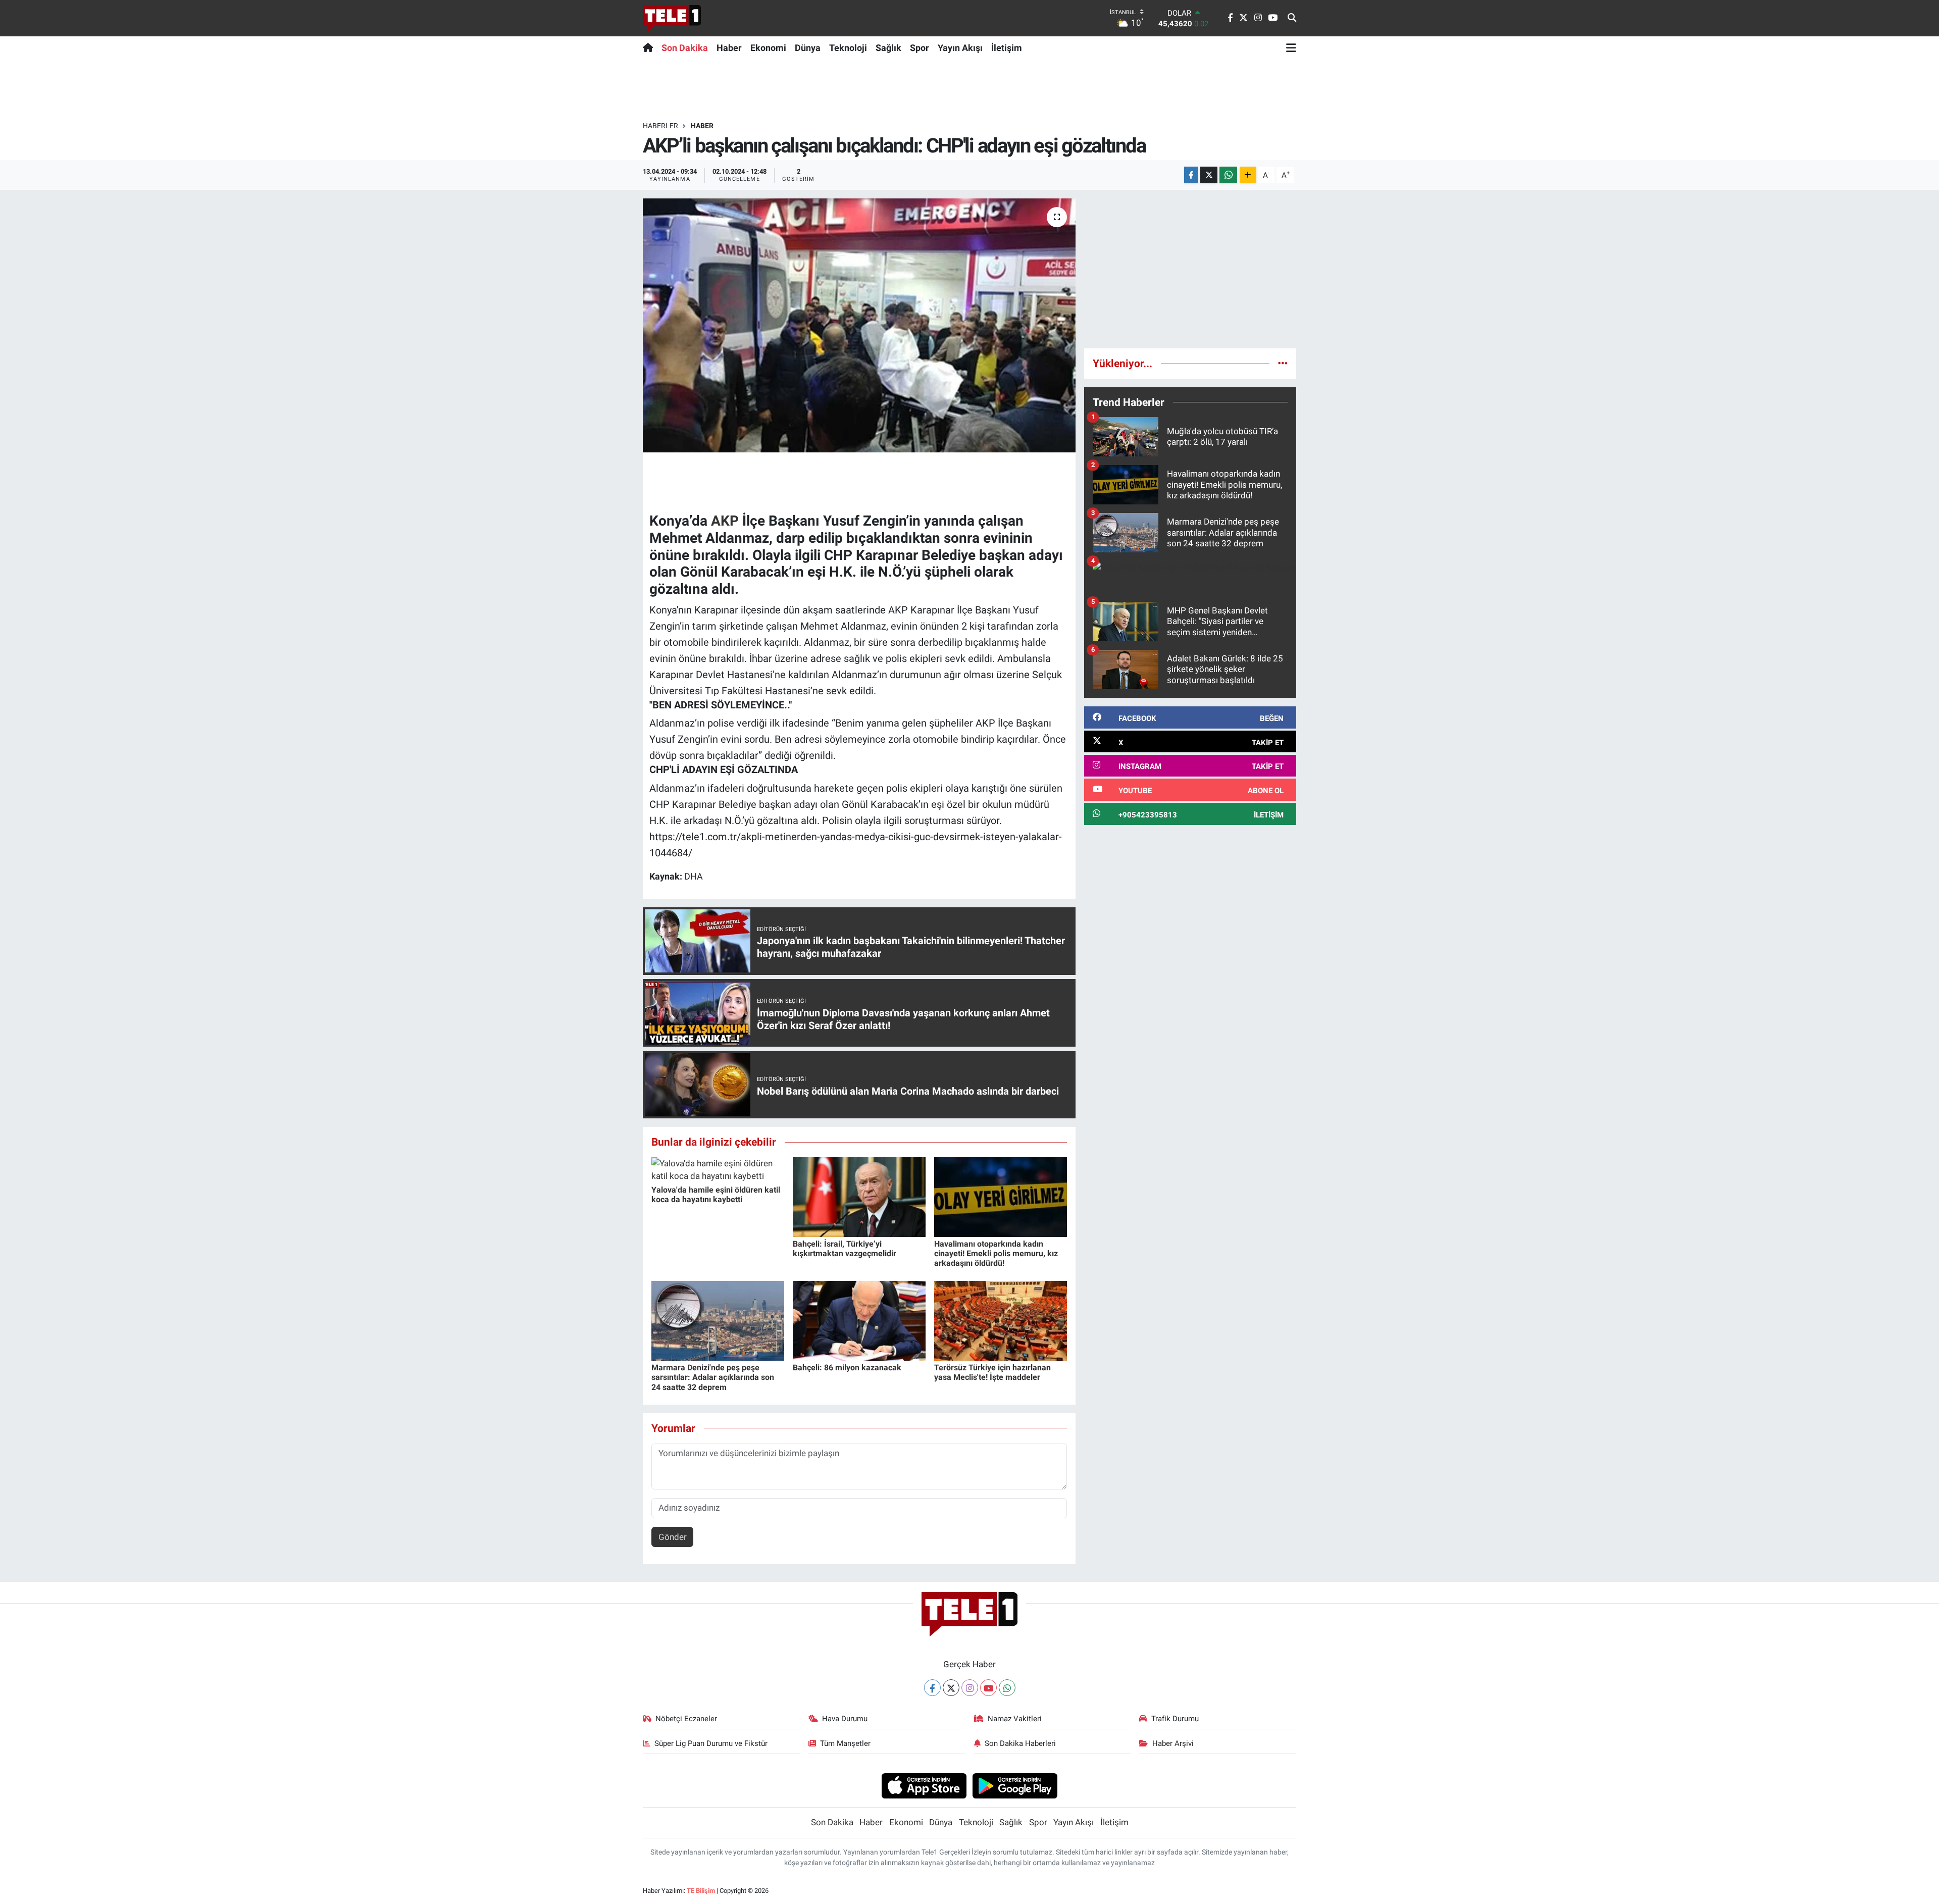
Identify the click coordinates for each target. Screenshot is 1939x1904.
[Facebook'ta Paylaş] (1191, 175)
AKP (725, 521)
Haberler (660, 126)
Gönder (673, 1537)
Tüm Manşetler (845, 1743)
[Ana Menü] (1291, 47)
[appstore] (924, 1785)
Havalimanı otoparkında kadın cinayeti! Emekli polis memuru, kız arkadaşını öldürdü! (996, 1253)
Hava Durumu (845, 1719)
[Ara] (1292, 18)
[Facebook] (932, 1688)
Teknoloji (848, 48)
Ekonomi (768, 48)
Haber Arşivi (1173, 1743)
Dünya (808, 48)
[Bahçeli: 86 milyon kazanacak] (859, 1320)
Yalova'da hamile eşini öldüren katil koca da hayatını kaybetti (716, 1195)
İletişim (1007, 48)
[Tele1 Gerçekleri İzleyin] (672, 18)
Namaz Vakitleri (1015, 1719)
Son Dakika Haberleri (1020, 1743)
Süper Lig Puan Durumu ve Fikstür (711, 1743)
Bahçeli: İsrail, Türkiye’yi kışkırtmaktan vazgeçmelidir (845, 1249)
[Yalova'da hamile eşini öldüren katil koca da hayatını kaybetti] (718, 1169)
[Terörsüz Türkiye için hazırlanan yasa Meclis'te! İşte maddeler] (1001, 1320)
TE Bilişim (701, 1891)
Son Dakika (685, 48)
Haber (729, 48)
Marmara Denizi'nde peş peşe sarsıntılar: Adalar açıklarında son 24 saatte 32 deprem (713, 1377)
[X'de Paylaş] (1209, 175)
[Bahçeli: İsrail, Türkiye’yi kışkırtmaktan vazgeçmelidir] (859, 1196)
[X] (951, 1688)
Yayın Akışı (960, 48)
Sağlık (888, 48)
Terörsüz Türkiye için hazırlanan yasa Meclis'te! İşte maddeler (992, 1372)
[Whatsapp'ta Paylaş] (1228, 175)
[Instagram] (970, 1688)
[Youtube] (988, 1688)
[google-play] (1015, 1785)
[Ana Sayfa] (650, 47)
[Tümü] (1283, 363)
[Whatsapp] (1007, 1688)
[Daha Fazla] (1248, 175)
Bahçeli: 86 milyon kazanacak (847, 1368)
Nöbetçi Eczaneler (686, 1719)
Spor (920, 48)
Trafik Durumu (1175, 1719)
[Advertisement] (1190, 269)
